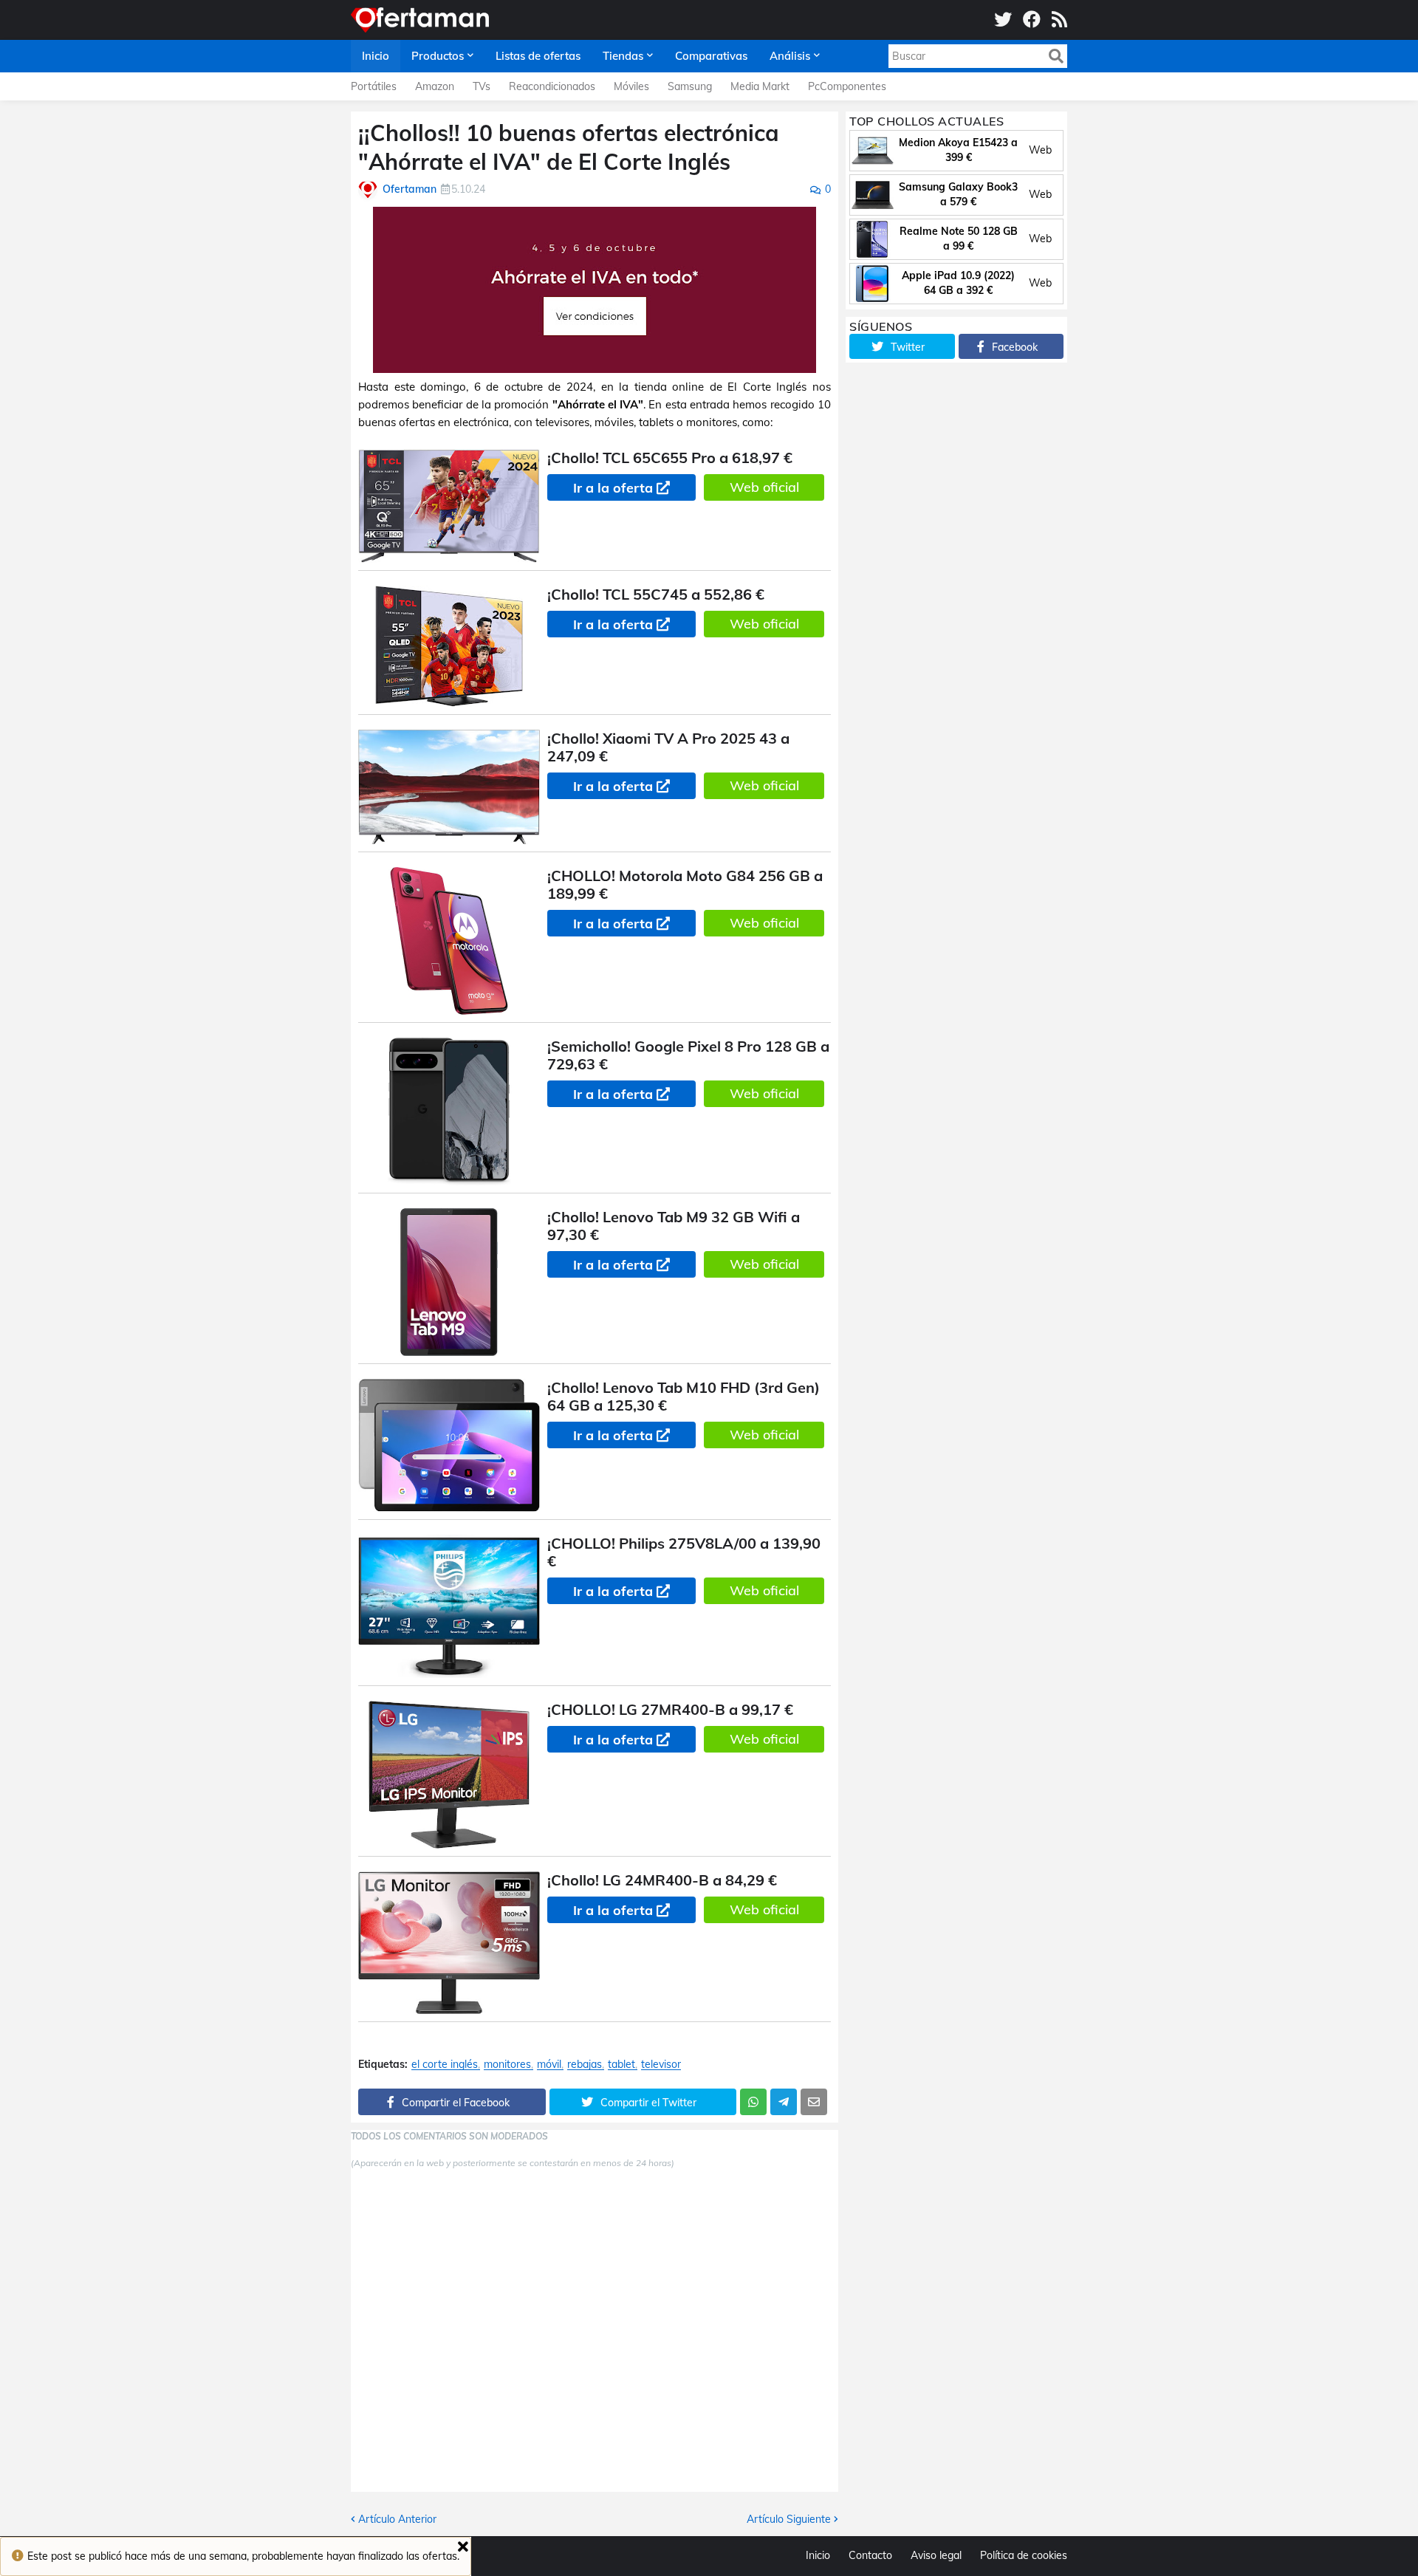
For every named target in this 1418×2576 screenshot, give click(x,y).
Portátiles (374, 86)
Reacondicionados (552, 86)
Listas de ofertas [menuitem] (538, 56)
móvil (549, 2065)
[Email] (814, 2102)
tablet (621, 2065)
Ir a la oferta (613, 488)
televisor (661, 2065)
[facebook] (1032, 20)
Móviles (631, 86)
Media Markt (760, 86)
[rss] (1059, 20)
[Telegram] (784, 2102)
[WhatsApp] (753, 2102)
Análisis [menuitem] (790, 56)
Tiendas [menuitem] (623, 56)
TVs (482, 86)
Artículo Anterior (397, 2519)
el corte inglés (445, 2065)
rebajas (585, 2065)
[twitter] (1003, 20)
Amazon (435, 86)
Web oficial (764, 487)
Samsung (690, 86)
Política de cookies (1024, 2555)
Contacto (870, 2555)
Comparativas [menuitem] (711, 56)
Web (1040, 150)
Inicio (818, 2555)
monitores (507, 2065)
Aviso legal (936, 2555)
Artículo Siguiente (789, 2519)
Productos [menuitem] (438, 56)
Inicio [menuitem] (376, 56)
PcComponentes (847, 86)
